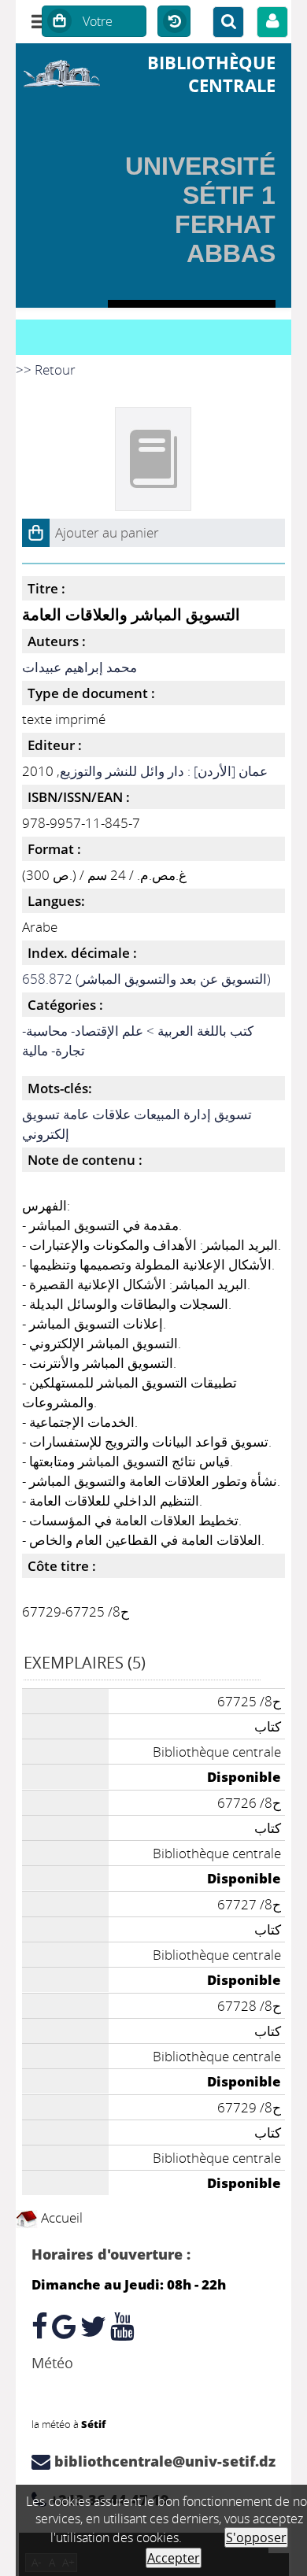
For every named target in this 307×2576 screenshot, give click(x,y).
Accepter (174, 2558)
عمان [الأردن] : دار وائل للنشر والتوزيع (164, 771)
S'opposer (256, 2537)
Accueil (60, 2218)
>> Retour (46, 370)
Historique (174, 22)
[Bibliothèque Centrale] (62, 71)
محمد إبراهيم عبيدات (80, 667)
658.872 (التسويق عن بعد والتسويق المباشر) (146, 979)
